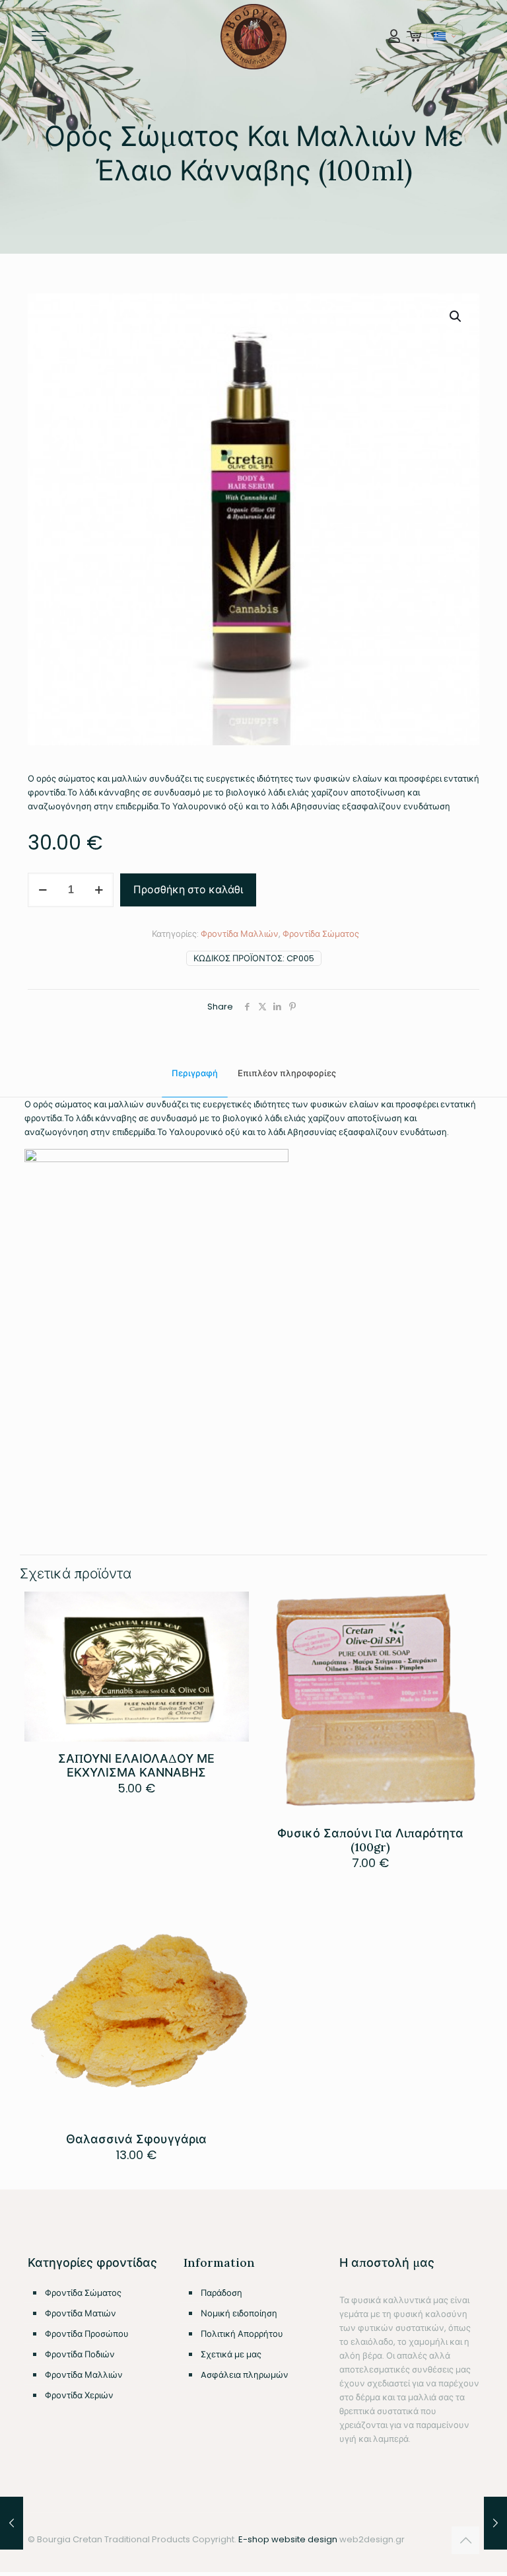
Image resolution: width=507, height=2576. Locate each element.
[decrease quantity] (43, 890)
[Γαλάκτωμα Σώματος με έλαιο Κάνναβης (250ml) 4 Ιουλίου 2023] (495, 2523)
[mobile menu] (39, 36)
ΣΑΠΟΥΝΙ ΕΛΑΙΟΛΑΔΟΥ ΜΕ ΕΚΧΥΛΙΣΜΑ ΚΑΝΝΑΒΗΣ (136, 1765)
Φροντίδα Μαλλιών (240, 934)
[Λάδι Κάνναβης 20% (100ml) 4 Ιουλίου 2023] (12, 2523)
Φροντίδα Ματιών (81, 2313)
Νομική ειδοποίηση (239, 2313)
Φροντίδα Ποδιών (80, 2354)
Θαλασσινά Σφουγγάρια (136, 2139)
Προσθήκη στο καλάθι (188, 890)
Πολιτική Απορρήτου (242, 2334)
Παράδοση (221, 2293)
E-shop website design (288, 2539)
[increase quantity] (99, 890)
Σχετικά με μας (231, 2354)
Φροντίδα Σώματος (321, 934)
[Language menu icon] (445, 36)
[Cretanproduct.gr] (254, 36)
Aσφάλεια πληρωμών (245, 2375)
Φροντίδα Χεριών (79, 2395)
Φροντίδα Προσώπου (87, 2334)
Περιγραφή (195, 1073)
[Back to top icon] (465, 2540)
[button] (456, 316)
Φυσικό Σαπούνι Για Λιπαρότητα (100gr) (370, 1840)
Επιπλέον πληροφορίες (287, 1073)
